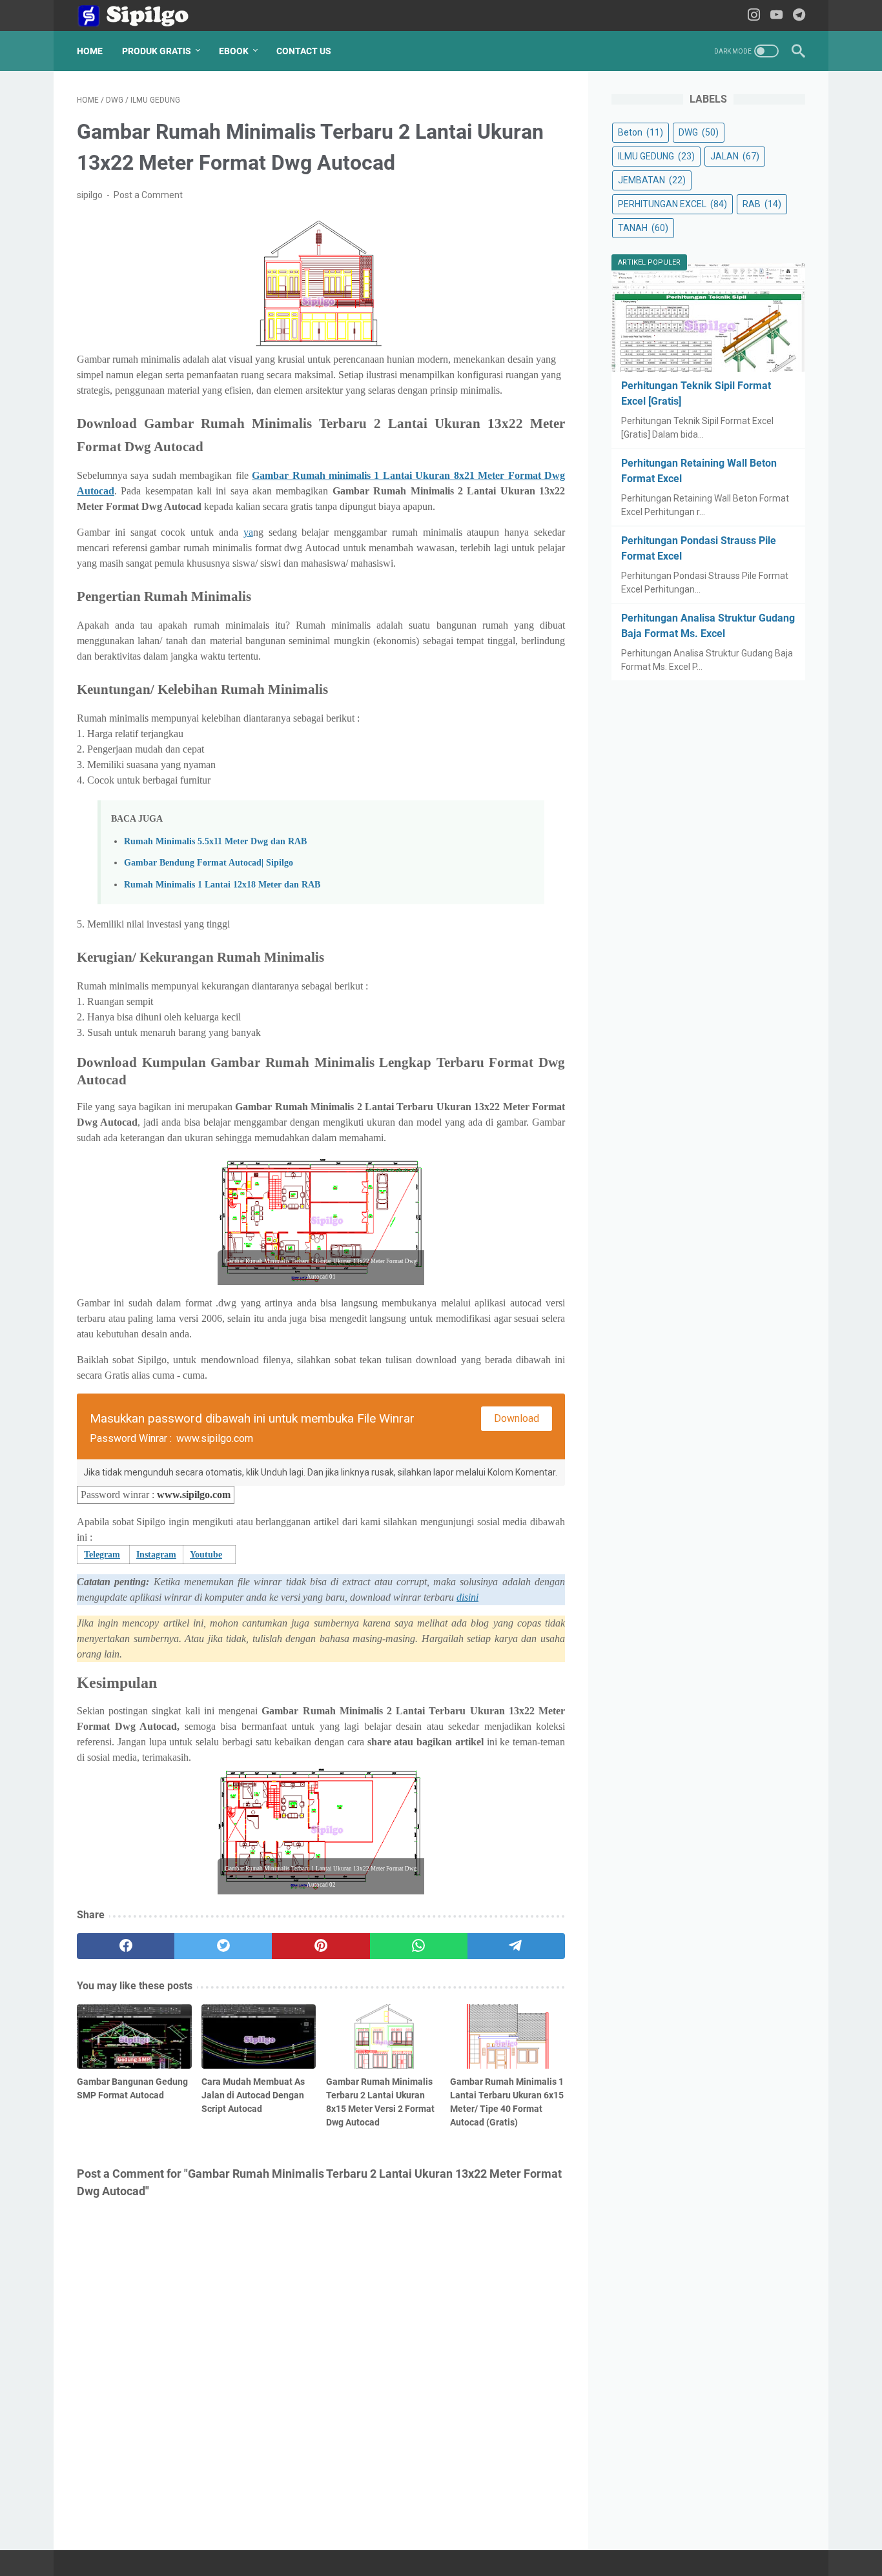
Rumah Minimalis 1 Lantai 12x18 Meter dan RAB (222, 884)
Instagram (156, 1555)
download (517, 1418)
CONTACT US (304, 51)
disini (467, 1597)
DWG (699, 132)
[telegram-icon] (799, 16)
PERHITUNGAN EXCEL (672, 204)
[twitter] (223, 1946)
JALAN (735, 156)
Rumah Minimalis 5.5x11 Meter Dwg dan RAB (215, 841)
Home (90, 51)
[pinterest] (321, 1946)
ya (248, 532)
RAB (762, 204)
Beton (641, 132)
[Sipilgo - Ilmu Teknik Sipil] (144, 16)
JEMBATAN (652, 180)
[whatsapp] (419, 1946)
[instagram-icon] (754, 16)
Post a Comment (148, 195)
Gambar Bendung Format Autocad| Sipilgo (209, 862)
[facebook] (126, 1946)
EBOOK (234, 51)
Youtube (206, 1555)
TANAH (643, 228)
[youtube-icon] (776, 16)
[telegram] (516, 1946)
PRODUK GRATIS (157, 51)
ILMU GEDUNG (656, 156)
